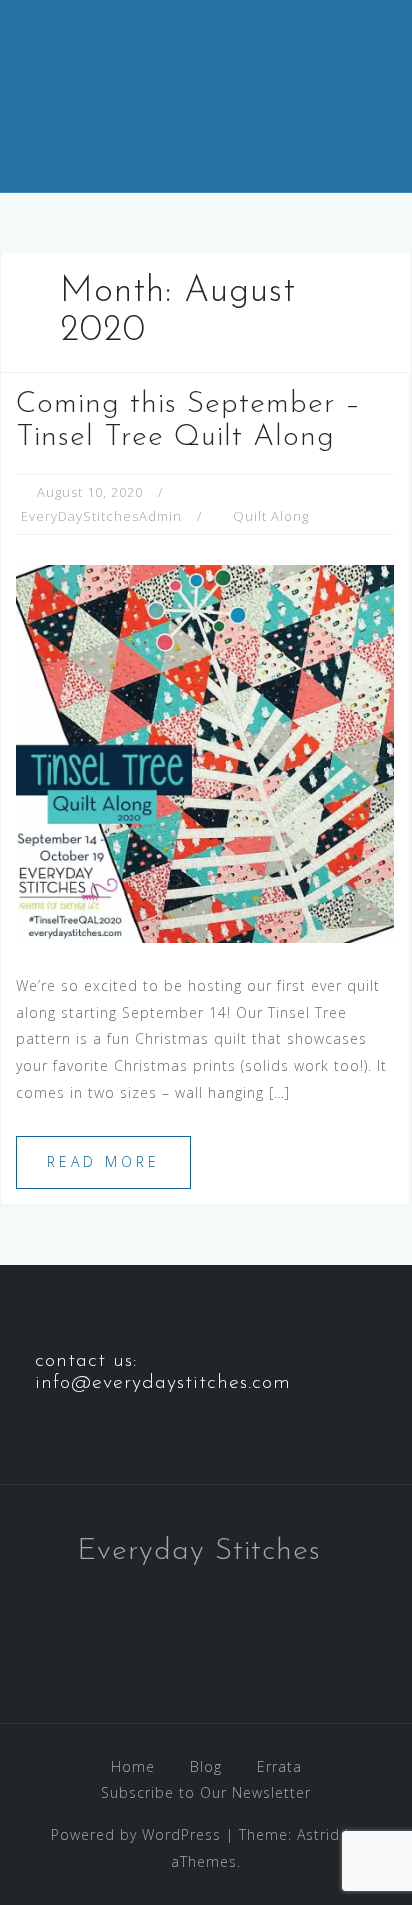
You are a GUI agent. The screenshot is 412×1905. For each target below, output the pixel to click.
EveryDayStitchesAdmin (101, 516)
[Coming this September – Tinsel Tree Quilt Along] (205, 752)
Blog (206, 1766)
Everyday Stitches (199, 1551)
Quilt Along (271, 516)
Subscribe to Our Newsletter (206, 1792)
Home (133, 1766)
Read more (103, 1161)
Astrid (318, 1834)
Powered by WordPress (136, 1834)
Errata (279, 1766)
